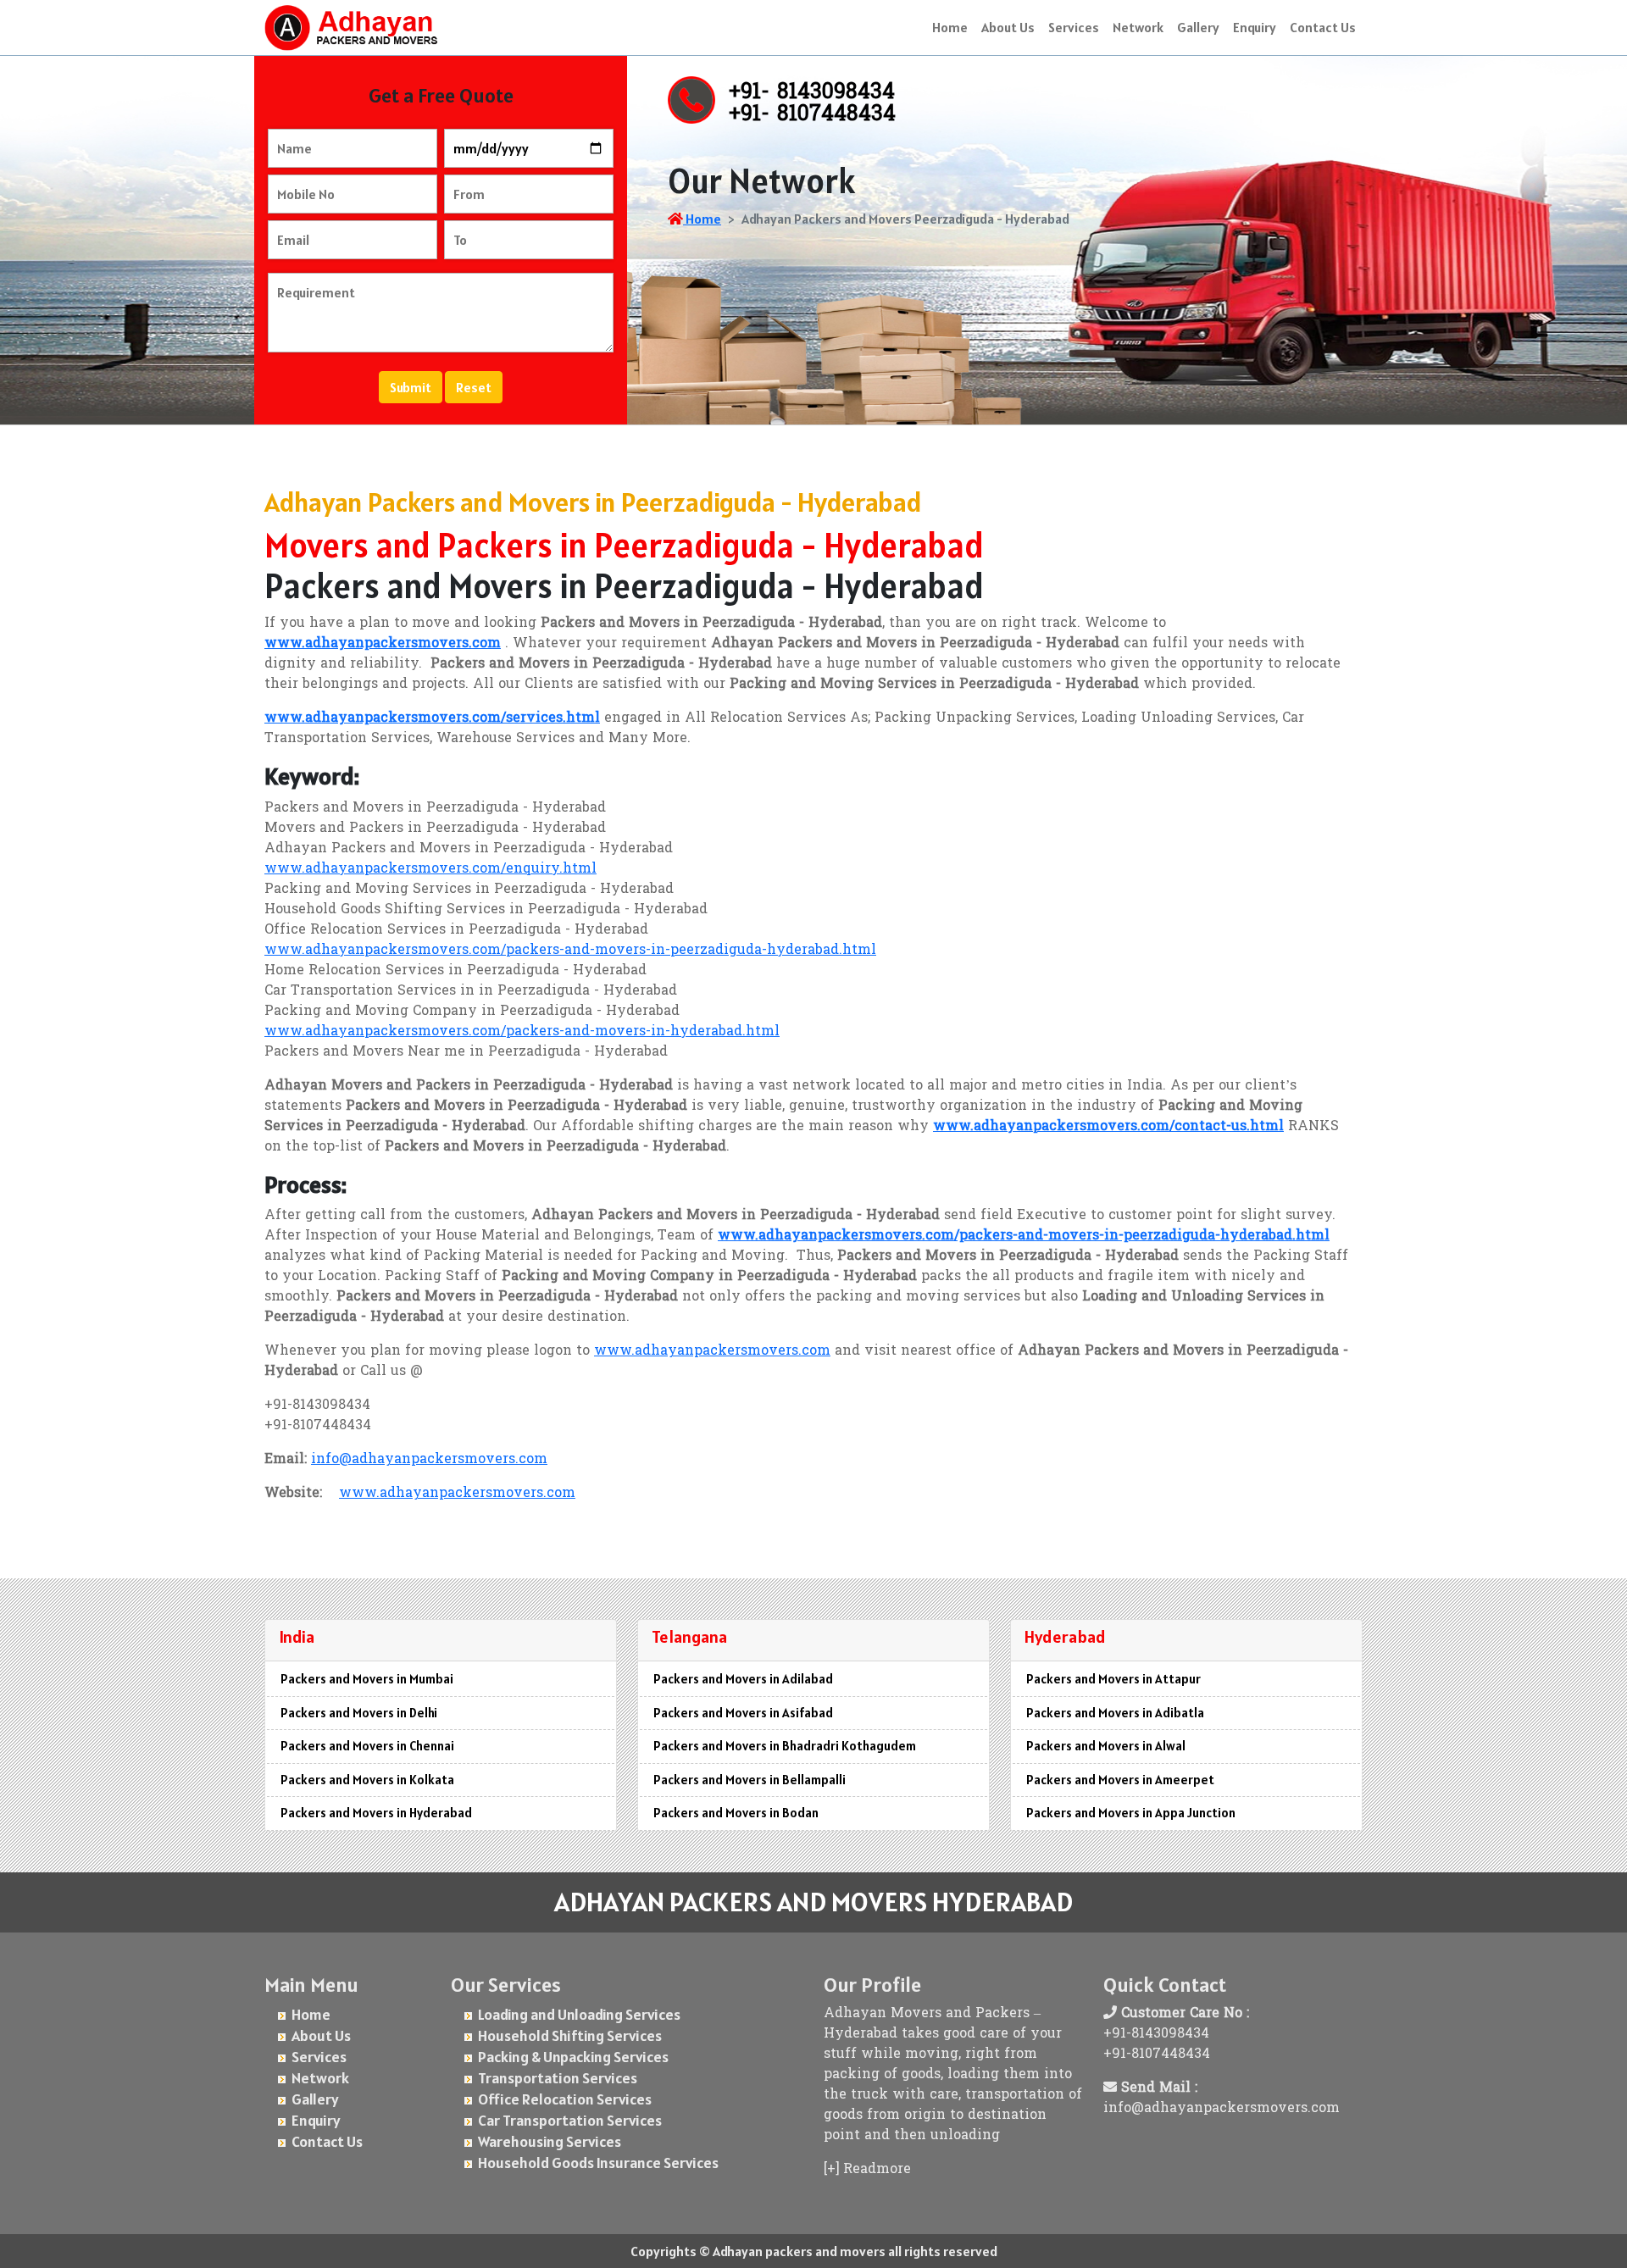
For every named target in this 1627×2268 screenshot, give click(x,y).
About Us (1008, 27)
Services (1074, 27)
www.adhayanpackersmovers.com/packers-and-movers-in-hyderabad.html (522, 1032)
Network (1138, 27)
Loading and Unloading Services (579, 2014)
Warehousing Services (550, 2141)
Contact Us (1323, 27)
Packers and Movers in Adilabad (743, 1679)
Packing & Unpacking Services (573, 2057)
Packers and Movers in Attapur (1113, 1679)
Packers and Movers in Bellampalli (750, 1780)
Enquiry (1255, 27)
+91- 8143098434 (812, 93)
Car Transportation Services (570, 2120)
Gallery (1198, 27)
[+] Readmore (867, 2170)
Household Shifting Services (570, 2035)
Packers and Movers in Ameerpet (1120, 1780)
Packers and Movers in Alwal (1106, 1746)
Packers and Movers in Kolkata (367, 1780)
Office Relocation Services (565, 2099)
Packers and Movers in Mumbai (367, 1679)
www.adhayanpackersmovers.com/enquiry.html (430, 869)
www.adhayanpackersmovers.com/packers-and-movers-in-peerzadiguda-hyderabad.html (570, 951)
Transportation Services (558, 2078)
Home (950, 27)
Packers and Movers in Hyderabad (376, 1813)
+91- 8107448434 (812, 115)
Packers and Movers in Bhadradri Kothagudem (785, 1746)
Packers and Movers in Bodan (736, 1813)
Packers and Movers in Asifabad (743, 1713)
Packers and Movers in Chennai (367, 1746)
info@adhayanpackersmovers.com (429, 1460)
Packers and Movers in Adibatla (1115, 1713)
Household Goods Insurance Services (598, 2163)
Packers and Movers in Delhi (359, 1713)
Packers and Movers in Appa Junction (1131, 1813)
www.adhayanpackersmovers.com (712, 1351)
